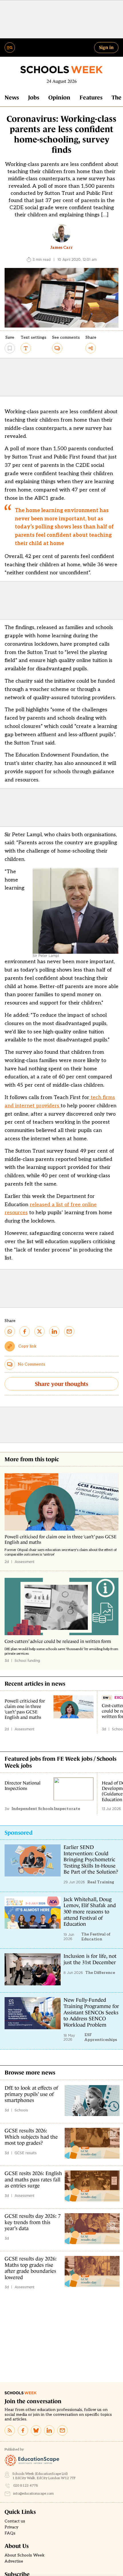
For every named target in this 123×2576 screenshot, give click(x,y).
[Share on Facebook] (25, 1331)
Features (91, 97)
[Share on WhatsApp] (10, 1331)
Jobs (34, 97)
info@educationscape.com (33, 2494)
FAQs (10, 2533)
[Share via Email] (69, 1331)
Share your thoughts (61, 1384)
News (12, 97)
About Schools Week (25, 2555)
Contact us (15, 2521)
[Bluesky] (36, 2430)
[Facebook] (23, 2430)
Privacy (11, 2527)
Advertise (14, 2561)
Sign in (106, 47)
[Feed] (10, 2430)
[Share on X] (39, 1331)
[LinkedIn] (49, 2430)
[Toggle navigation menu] (10, 48)
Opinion (59, 97)
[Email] (62, 2430)
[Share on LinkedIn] (54, 1331)
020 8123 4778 (26, 2486)
